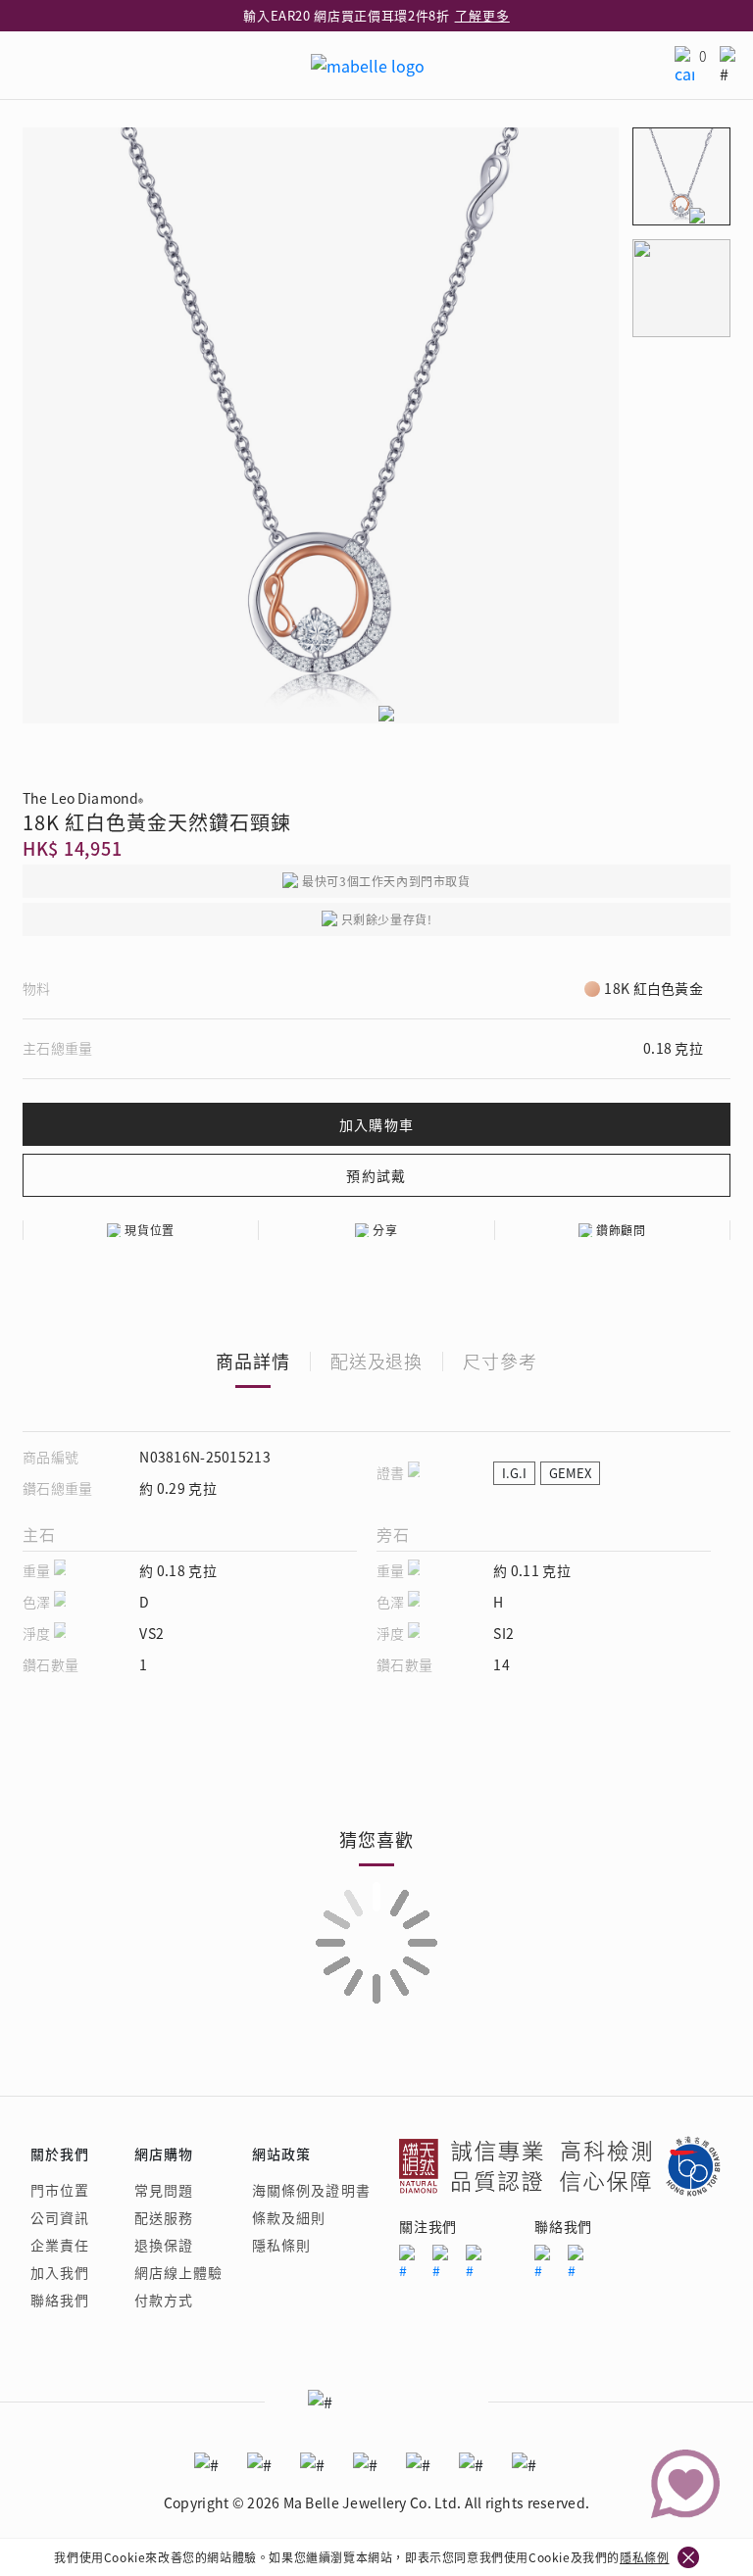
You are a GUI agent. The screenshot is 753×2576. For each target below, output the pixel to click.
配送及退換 (377, 1361)
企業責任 (60, 2245)
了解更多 (482, 15)
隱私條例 (644, 2557)
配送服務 (164, 2217)
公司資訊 (60, 2217)
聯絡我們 (60, 2300)
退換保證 (164, 2245)
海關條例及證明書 (311, 2190)
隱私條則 (281, 2245)
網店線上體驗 (179, 2272)
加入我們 (60, 2272)
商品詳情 (253, 1361)
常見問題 (164, 2190)
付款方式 (164, 2300)
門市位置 (60, 2190)
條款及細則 (289, 2217)
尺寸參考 (500, 1361)
